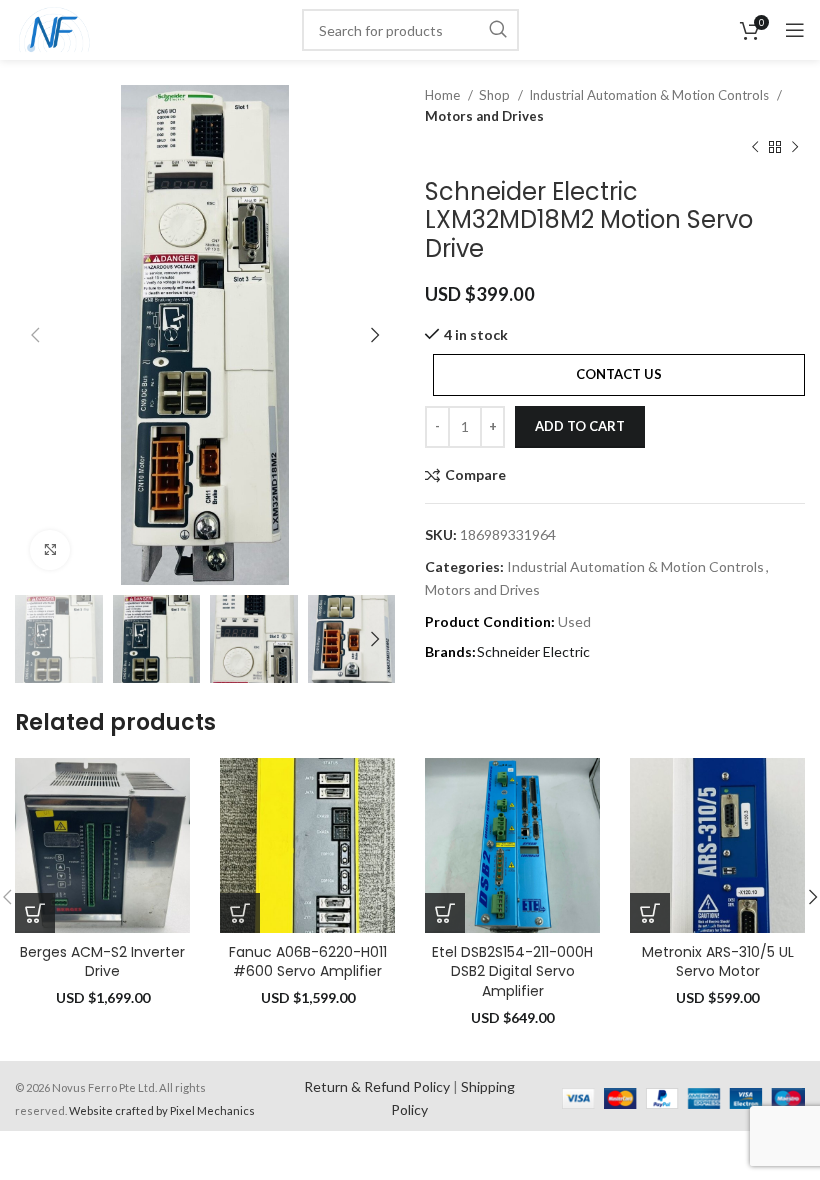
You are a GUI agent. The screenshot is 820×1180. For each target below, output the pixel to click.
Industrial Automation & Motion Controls (650, 95)
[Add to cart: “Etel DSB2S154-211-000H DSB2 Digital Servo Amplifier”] (445, 913)
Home (444, 95)
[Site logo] (54, 28)
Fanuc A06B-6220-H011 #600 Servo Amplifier (308, 962)
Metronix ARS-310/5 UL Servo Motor (718, 962)
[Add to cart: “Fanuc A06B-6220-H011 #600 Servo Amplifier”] (240, 913)
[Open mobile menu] (795, 30)
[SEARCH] (498, 30)
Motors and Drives (484, 116)
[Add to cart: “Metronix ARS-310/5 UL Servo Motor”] (650, 913)
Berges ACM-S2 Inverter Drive (102, 962)
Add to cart (580, 426)
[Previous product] (755, 148)
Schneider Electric (533, 651)
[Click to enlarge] (50, 550)
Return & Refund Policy (377, 1086)
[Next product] (795, 148)
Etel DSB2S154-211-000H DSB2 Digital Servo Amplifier (512, 971)
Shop (496, 95)
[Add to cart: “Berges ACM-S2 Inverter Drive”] (35, 913)
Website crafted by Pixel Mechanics (162, 1110)
